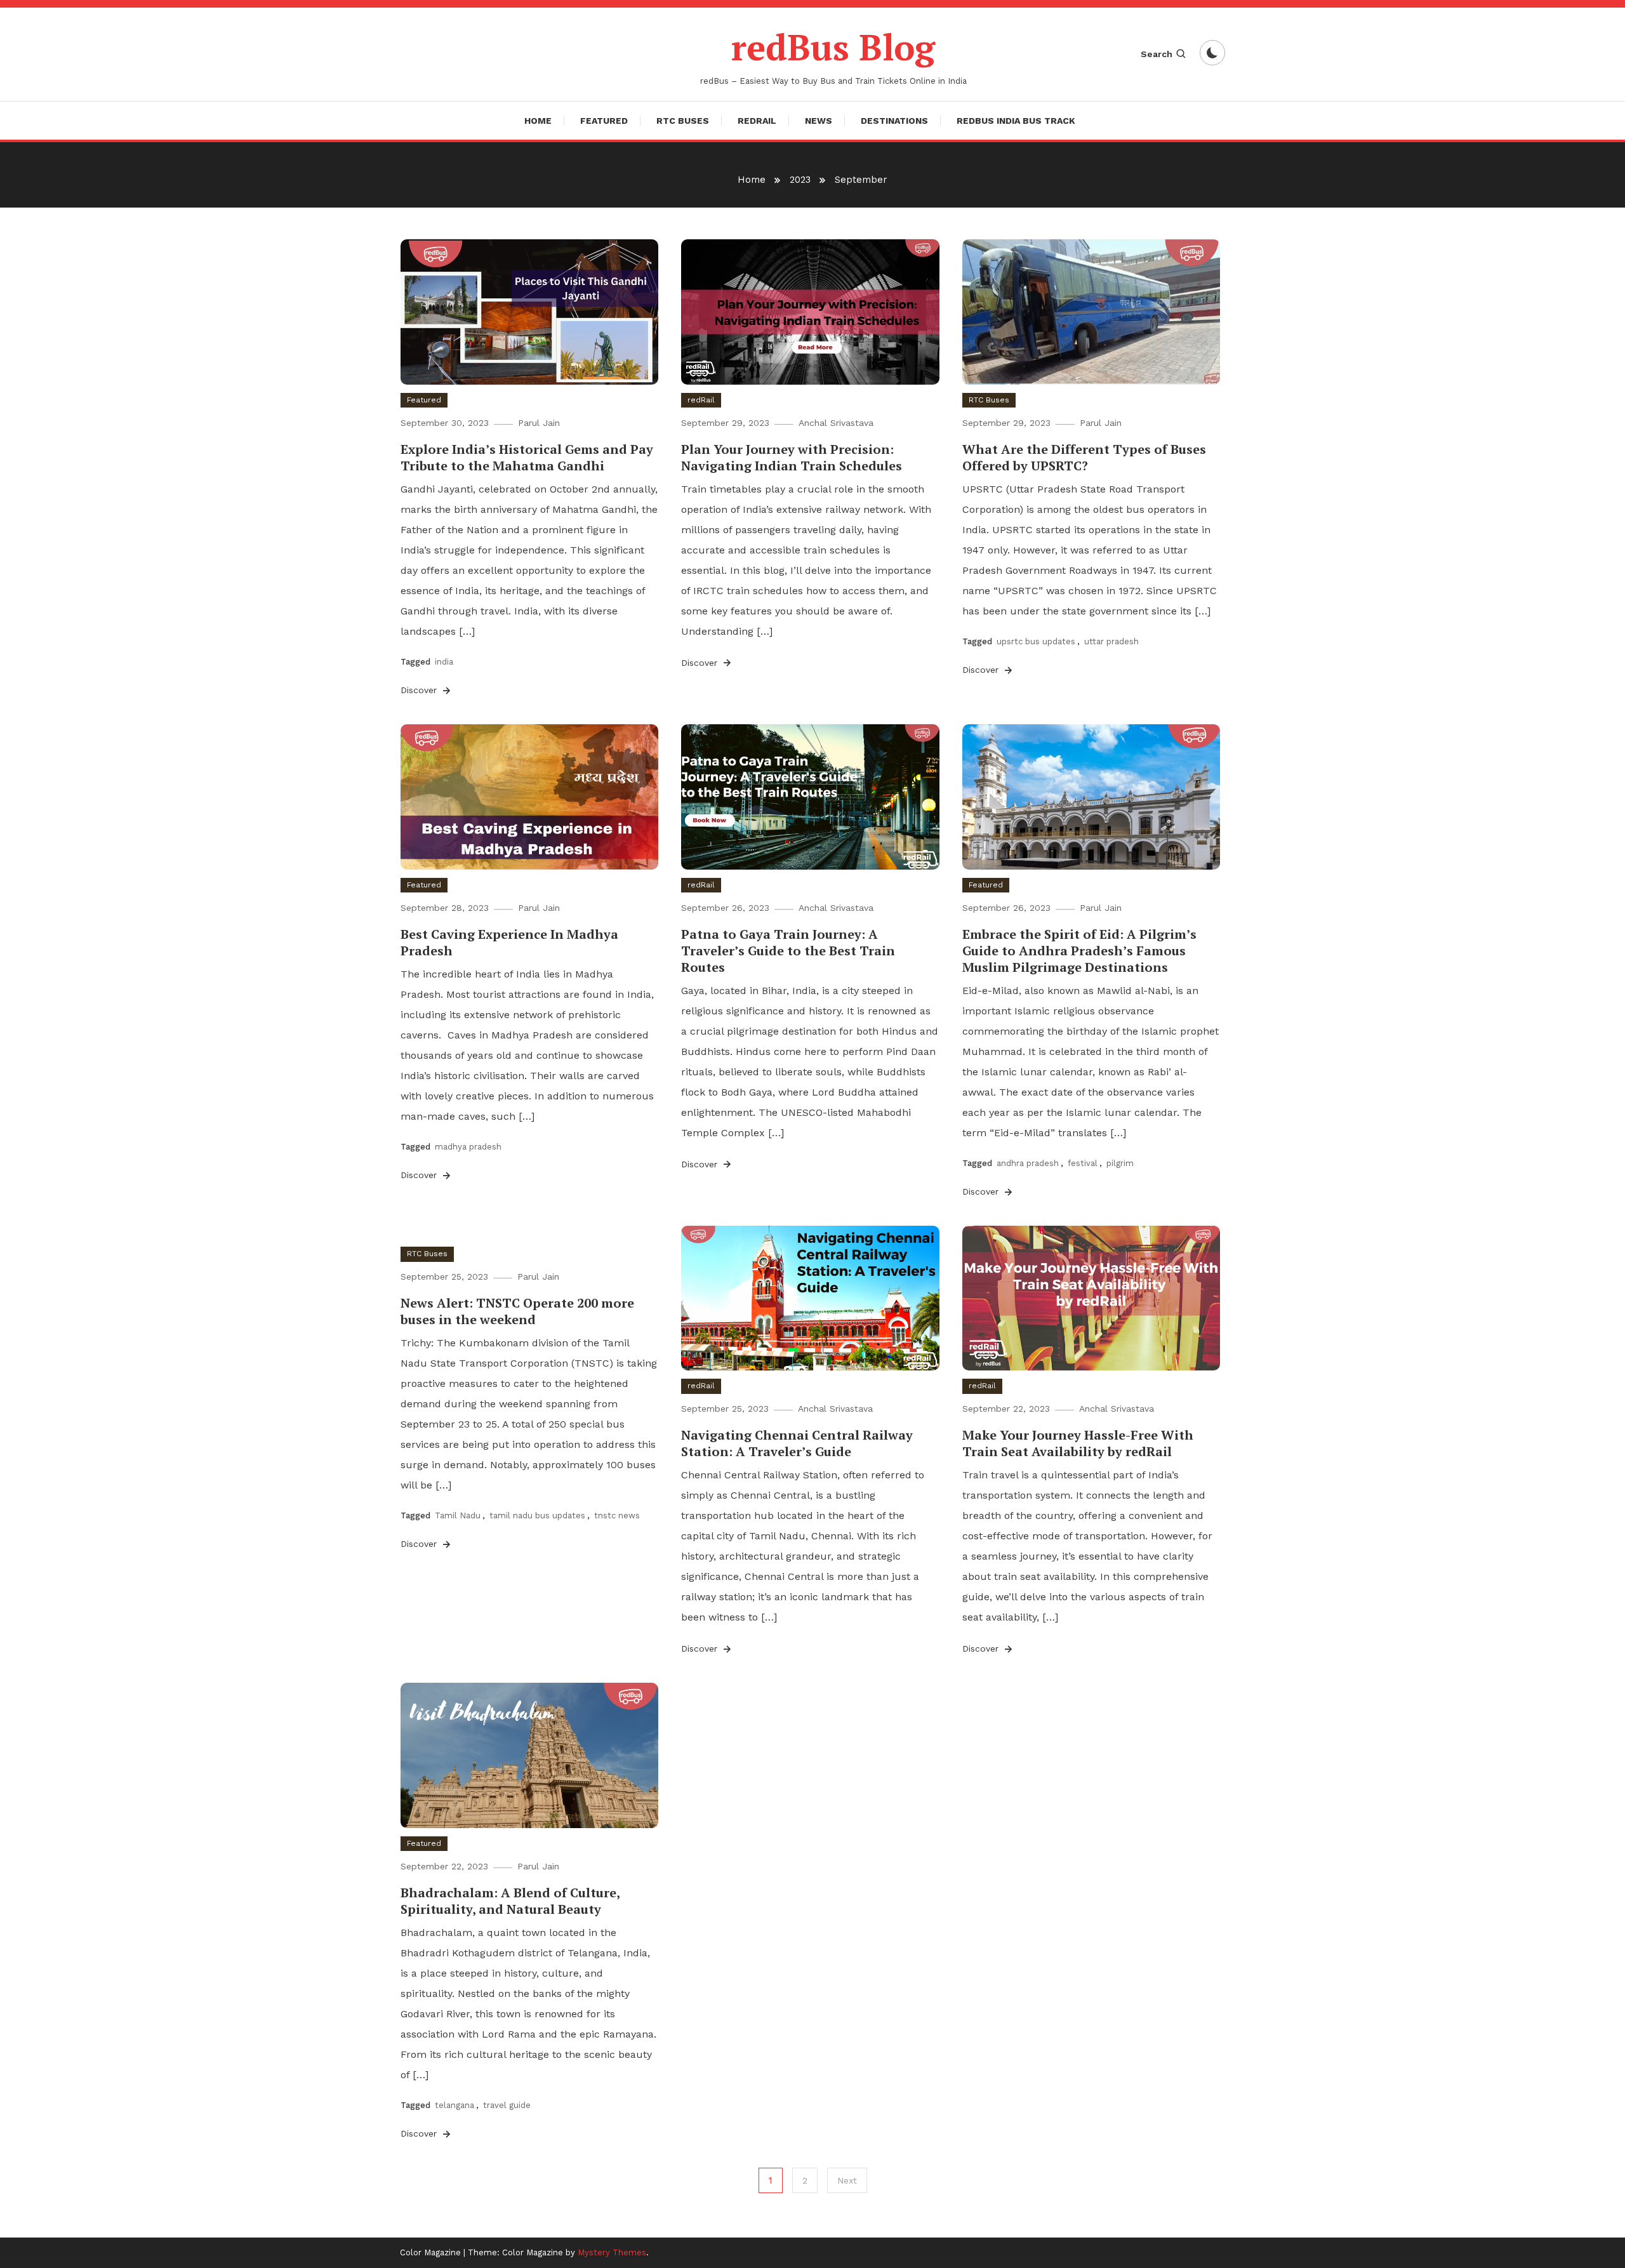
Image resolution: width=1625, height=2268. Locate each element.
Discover (420, 690)
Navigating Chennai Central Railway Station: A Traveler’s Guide (797, 1443)
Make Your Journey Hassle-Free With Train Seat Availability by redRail (1078, 1443)
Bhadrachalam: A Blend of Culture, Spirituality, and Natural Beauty (510, 1901)
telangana (454, 2105)
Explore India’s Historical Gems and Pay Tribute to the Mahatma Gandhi (527, 457)
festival (1083, 1163)
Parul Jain (539, 423)
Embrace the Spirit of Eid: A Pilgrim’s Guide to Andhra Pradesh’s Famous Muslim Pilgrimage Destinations (1079, 951)
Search (1157, 54)
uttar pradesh (1111, 641)
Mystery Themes (612, 2252)
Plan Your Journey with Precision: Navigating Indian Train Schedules (792, 457)
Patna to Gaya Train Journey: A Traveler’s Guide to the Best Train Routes (788, 951)
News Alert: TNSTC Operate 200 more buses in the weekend (517, 1311)
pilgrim (1120, 1163)
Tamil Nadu (458, 1515)
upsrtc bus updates (1036, 641)
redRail (757, 121)
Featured (604, 121)
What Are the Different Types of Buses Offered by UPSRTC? (1084, 457)
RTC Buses (683, 121)
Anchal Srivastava (836, 423)
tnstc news (617, 1515)
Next (847, 2180)
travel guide (507, 2105)
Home (538, 121)
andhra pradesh (1028, 1163)
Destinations (894, 121)
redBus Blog (833, 47)
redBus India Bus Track (1016, 121)
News (819, 121)
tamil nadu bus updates (537, 1515)
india (444, 662)
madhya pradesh (468, 1147)
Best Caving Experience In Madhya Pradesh (509, 942)
